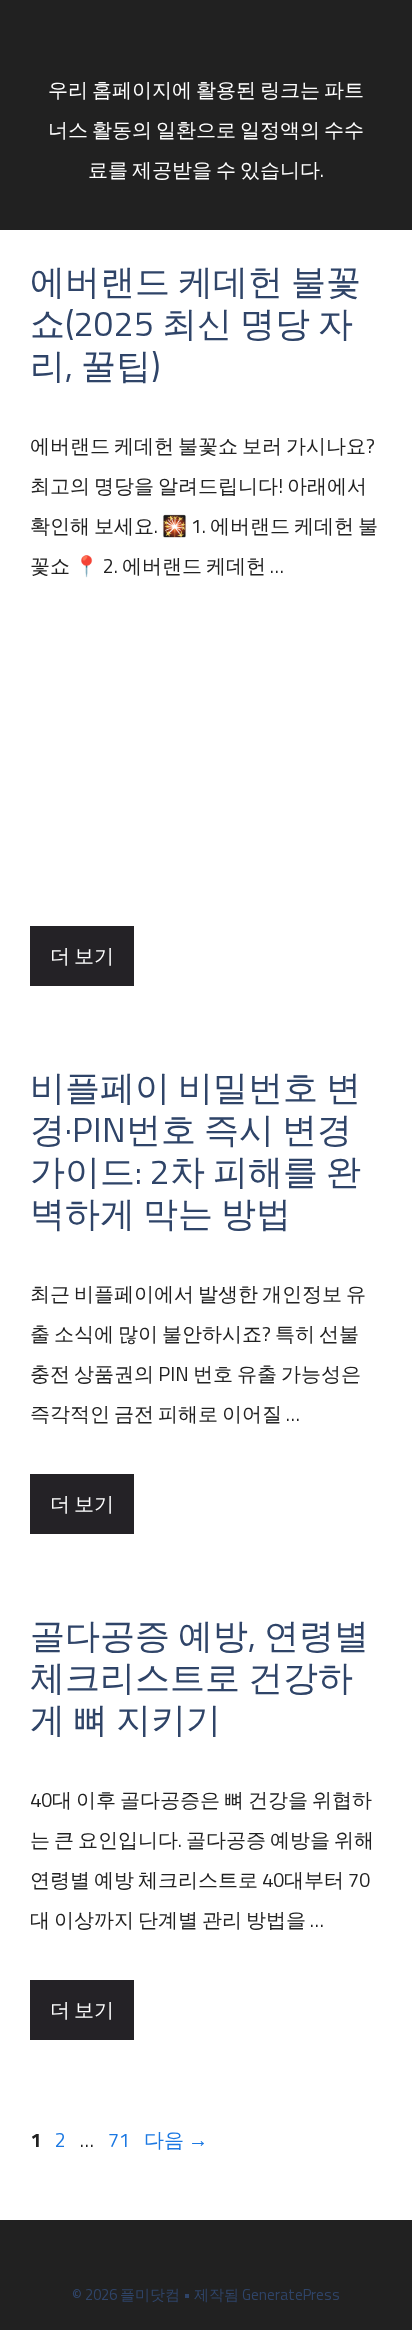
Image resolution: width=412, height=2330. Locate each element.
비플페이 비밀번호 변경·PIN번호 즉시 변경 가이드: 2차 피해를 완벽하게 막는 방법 (195, 1150)
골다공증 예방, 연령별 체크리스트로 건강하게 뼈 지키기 (199, 1677)
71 (118, 2139)
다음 (176, 2139)
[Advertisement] (206, 756)
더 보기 (82, 955)
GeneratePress (291, 2294)
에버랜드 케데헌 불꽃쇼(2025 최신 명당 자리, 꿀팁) (195, 323)
